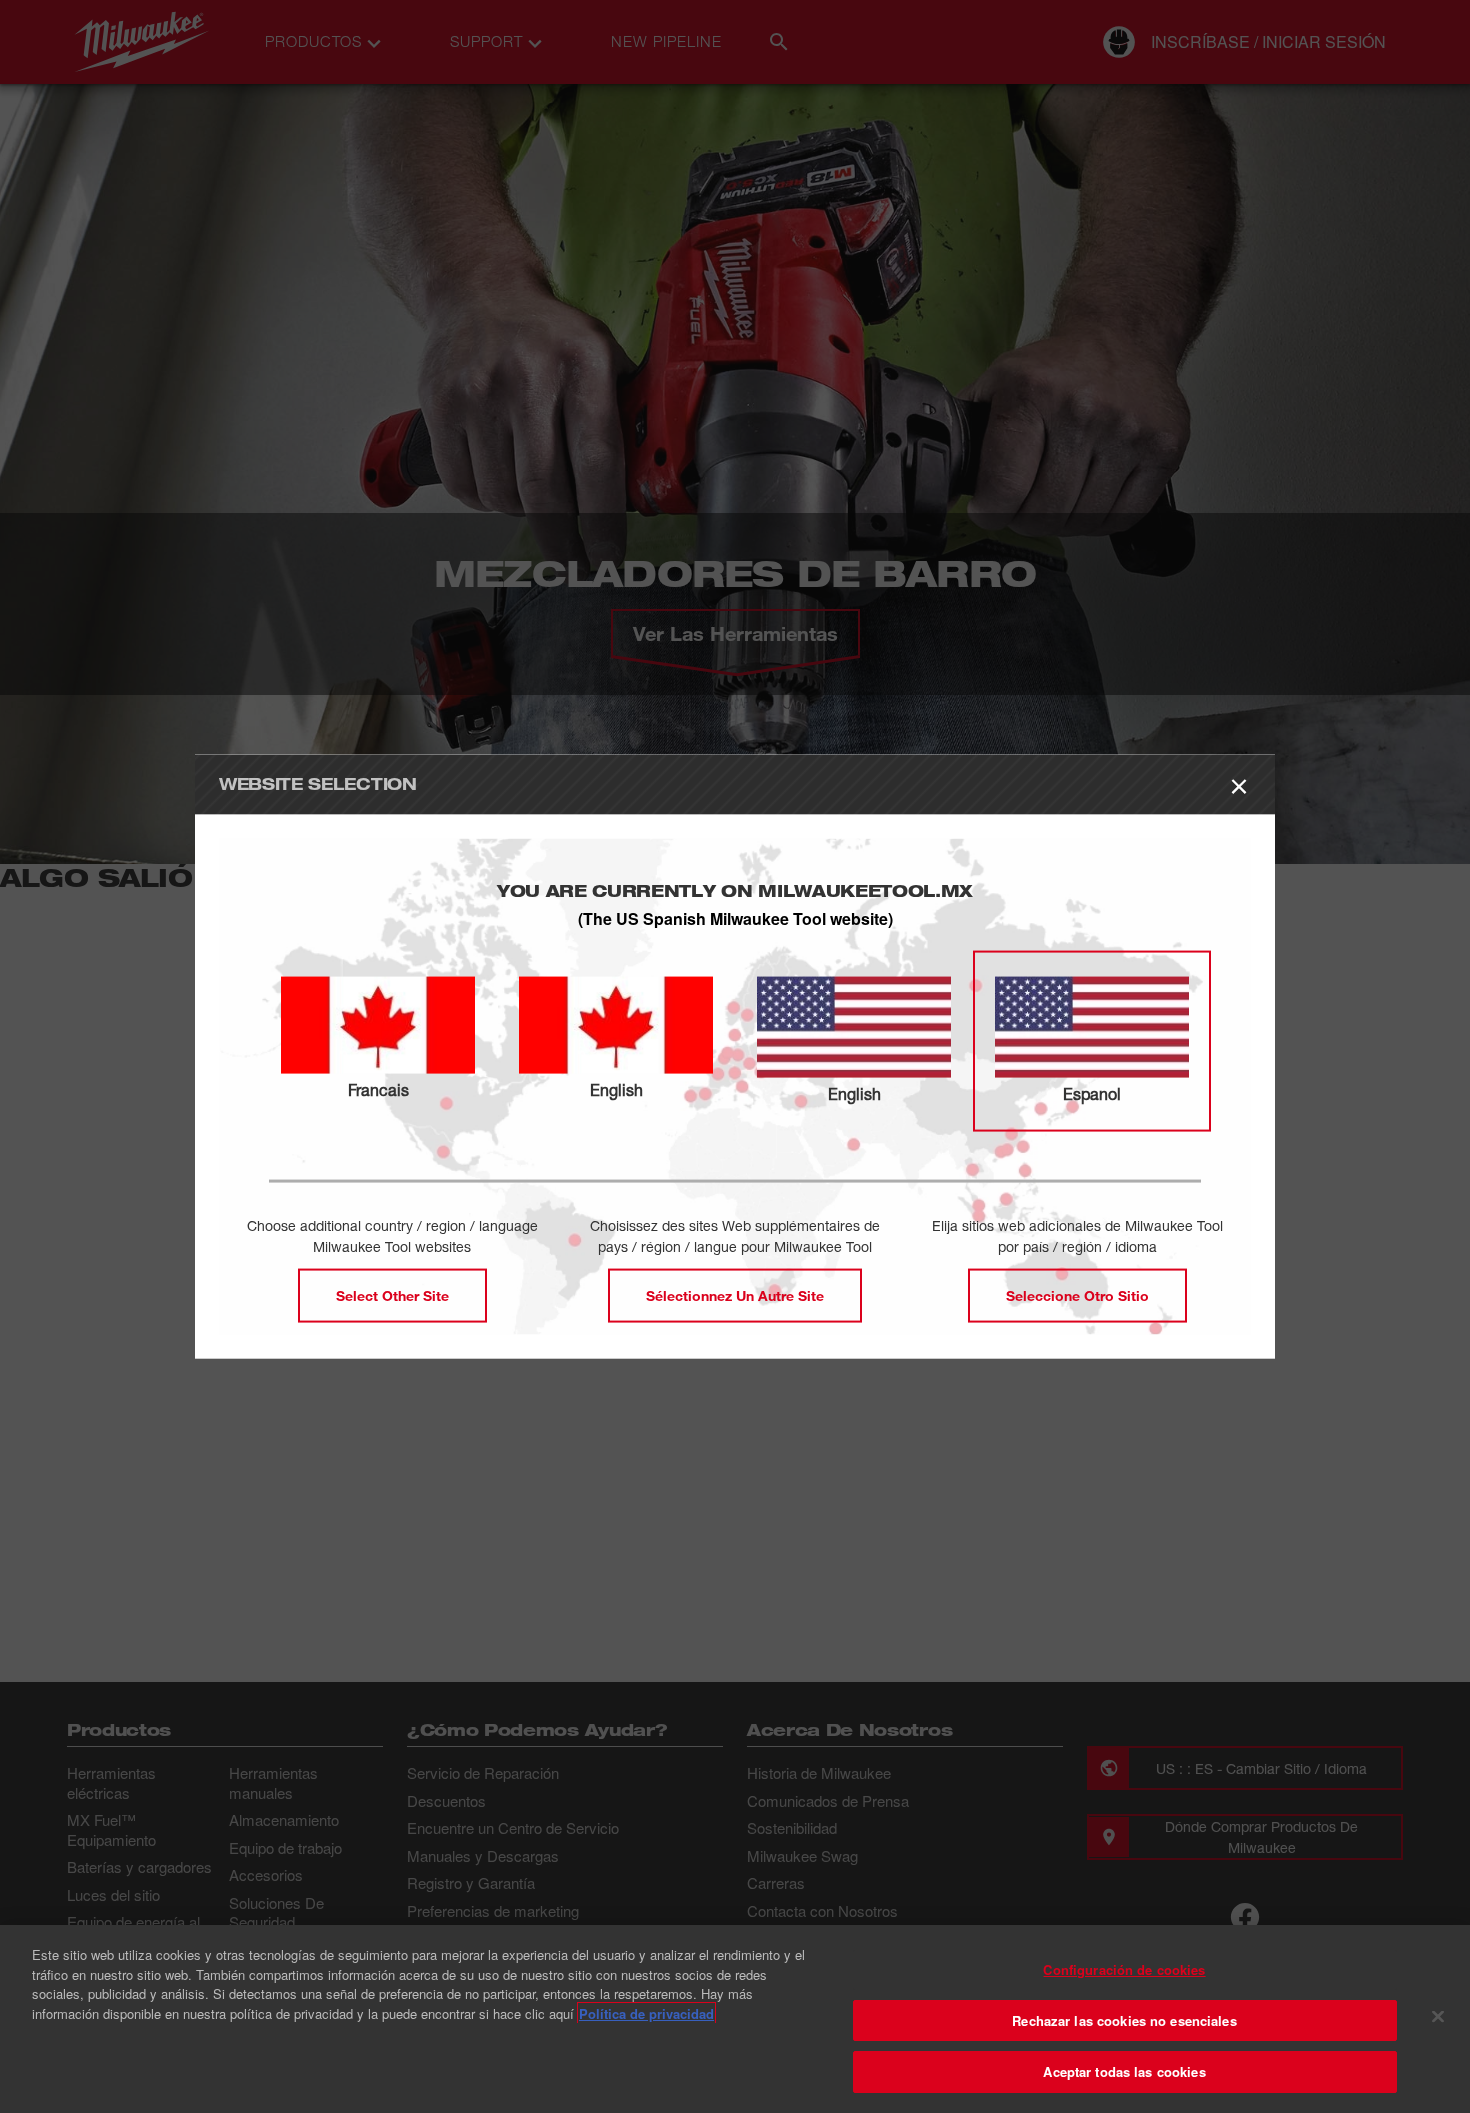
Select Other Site (392, 1295)
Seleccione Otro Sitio (1077, 1295)
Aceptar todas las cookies (1124, 2071)
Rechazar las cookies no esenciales (1124, 2020)
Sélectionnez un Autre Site (735, 1295)
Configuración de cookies (1124, 1969)
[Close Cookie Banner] (1438, 2017)
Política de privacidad (646, 2013)
